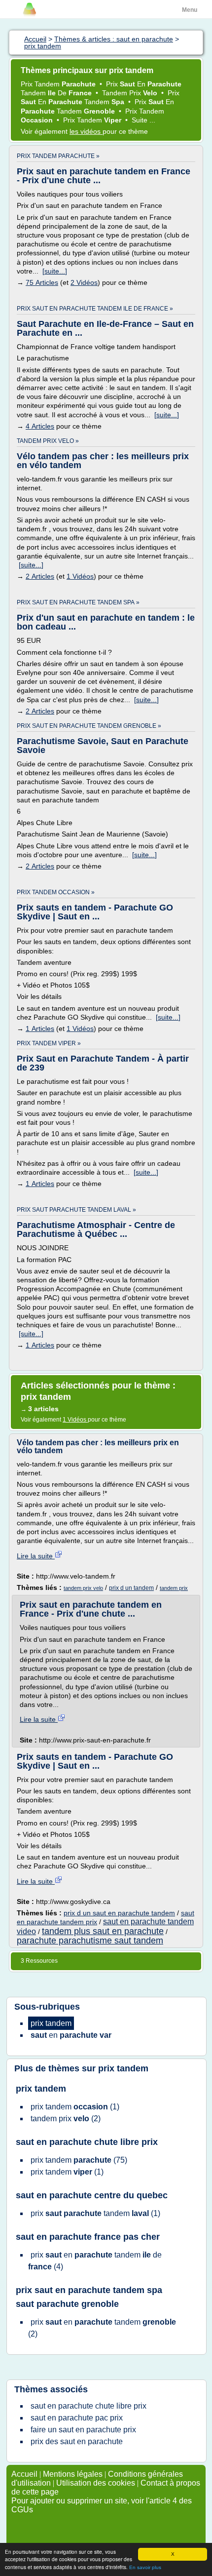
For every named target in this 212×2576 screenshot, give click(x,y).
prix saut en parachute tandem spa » (78, 602)
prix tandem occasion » (56, 892)
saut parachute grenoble (67, 2304)
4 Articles (40, 426)
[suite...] (55, 271)
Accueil (24, 2474)
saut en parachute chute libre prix (87, 2142)
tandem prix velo (83, 1588)
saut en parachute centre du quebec (92, 2195)
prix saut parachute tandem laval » (76, 1210)
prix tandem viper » (49, 1043)
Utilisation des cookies (96, 2483)
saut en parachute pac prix (77, 2418)
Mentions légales (73, 2474)
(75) (79, 2160)
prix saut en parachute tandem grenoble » (89, 726)
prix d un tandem (131, 1588)
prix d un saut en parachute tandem (119, 1913)
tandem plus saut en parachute (103, 1931)
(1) (75, 2107)
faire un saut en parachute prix (83, 2430)
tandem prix (174, 1588)
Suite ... (143, 120)
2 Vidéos (84, 282)
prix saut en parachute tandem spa (89, 2290)
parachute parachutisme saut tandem (90, 1941)
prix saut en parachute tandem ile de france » (95, 309)
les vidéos (86, 131)
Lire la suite (36, 1556)
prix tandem (123, 2068)
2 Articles (40, 576)
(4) (95, 2261)
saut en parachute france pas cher (88, 2237)
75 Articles (42, 282)
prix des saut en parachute (77, 2441)
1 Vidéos (80, 576)
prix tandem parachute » (58, 156)
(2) (66, 2119)
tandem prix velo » (48, 441)
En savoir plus (145, 2567)
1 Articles (40, 1029)
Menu (190, 10)
